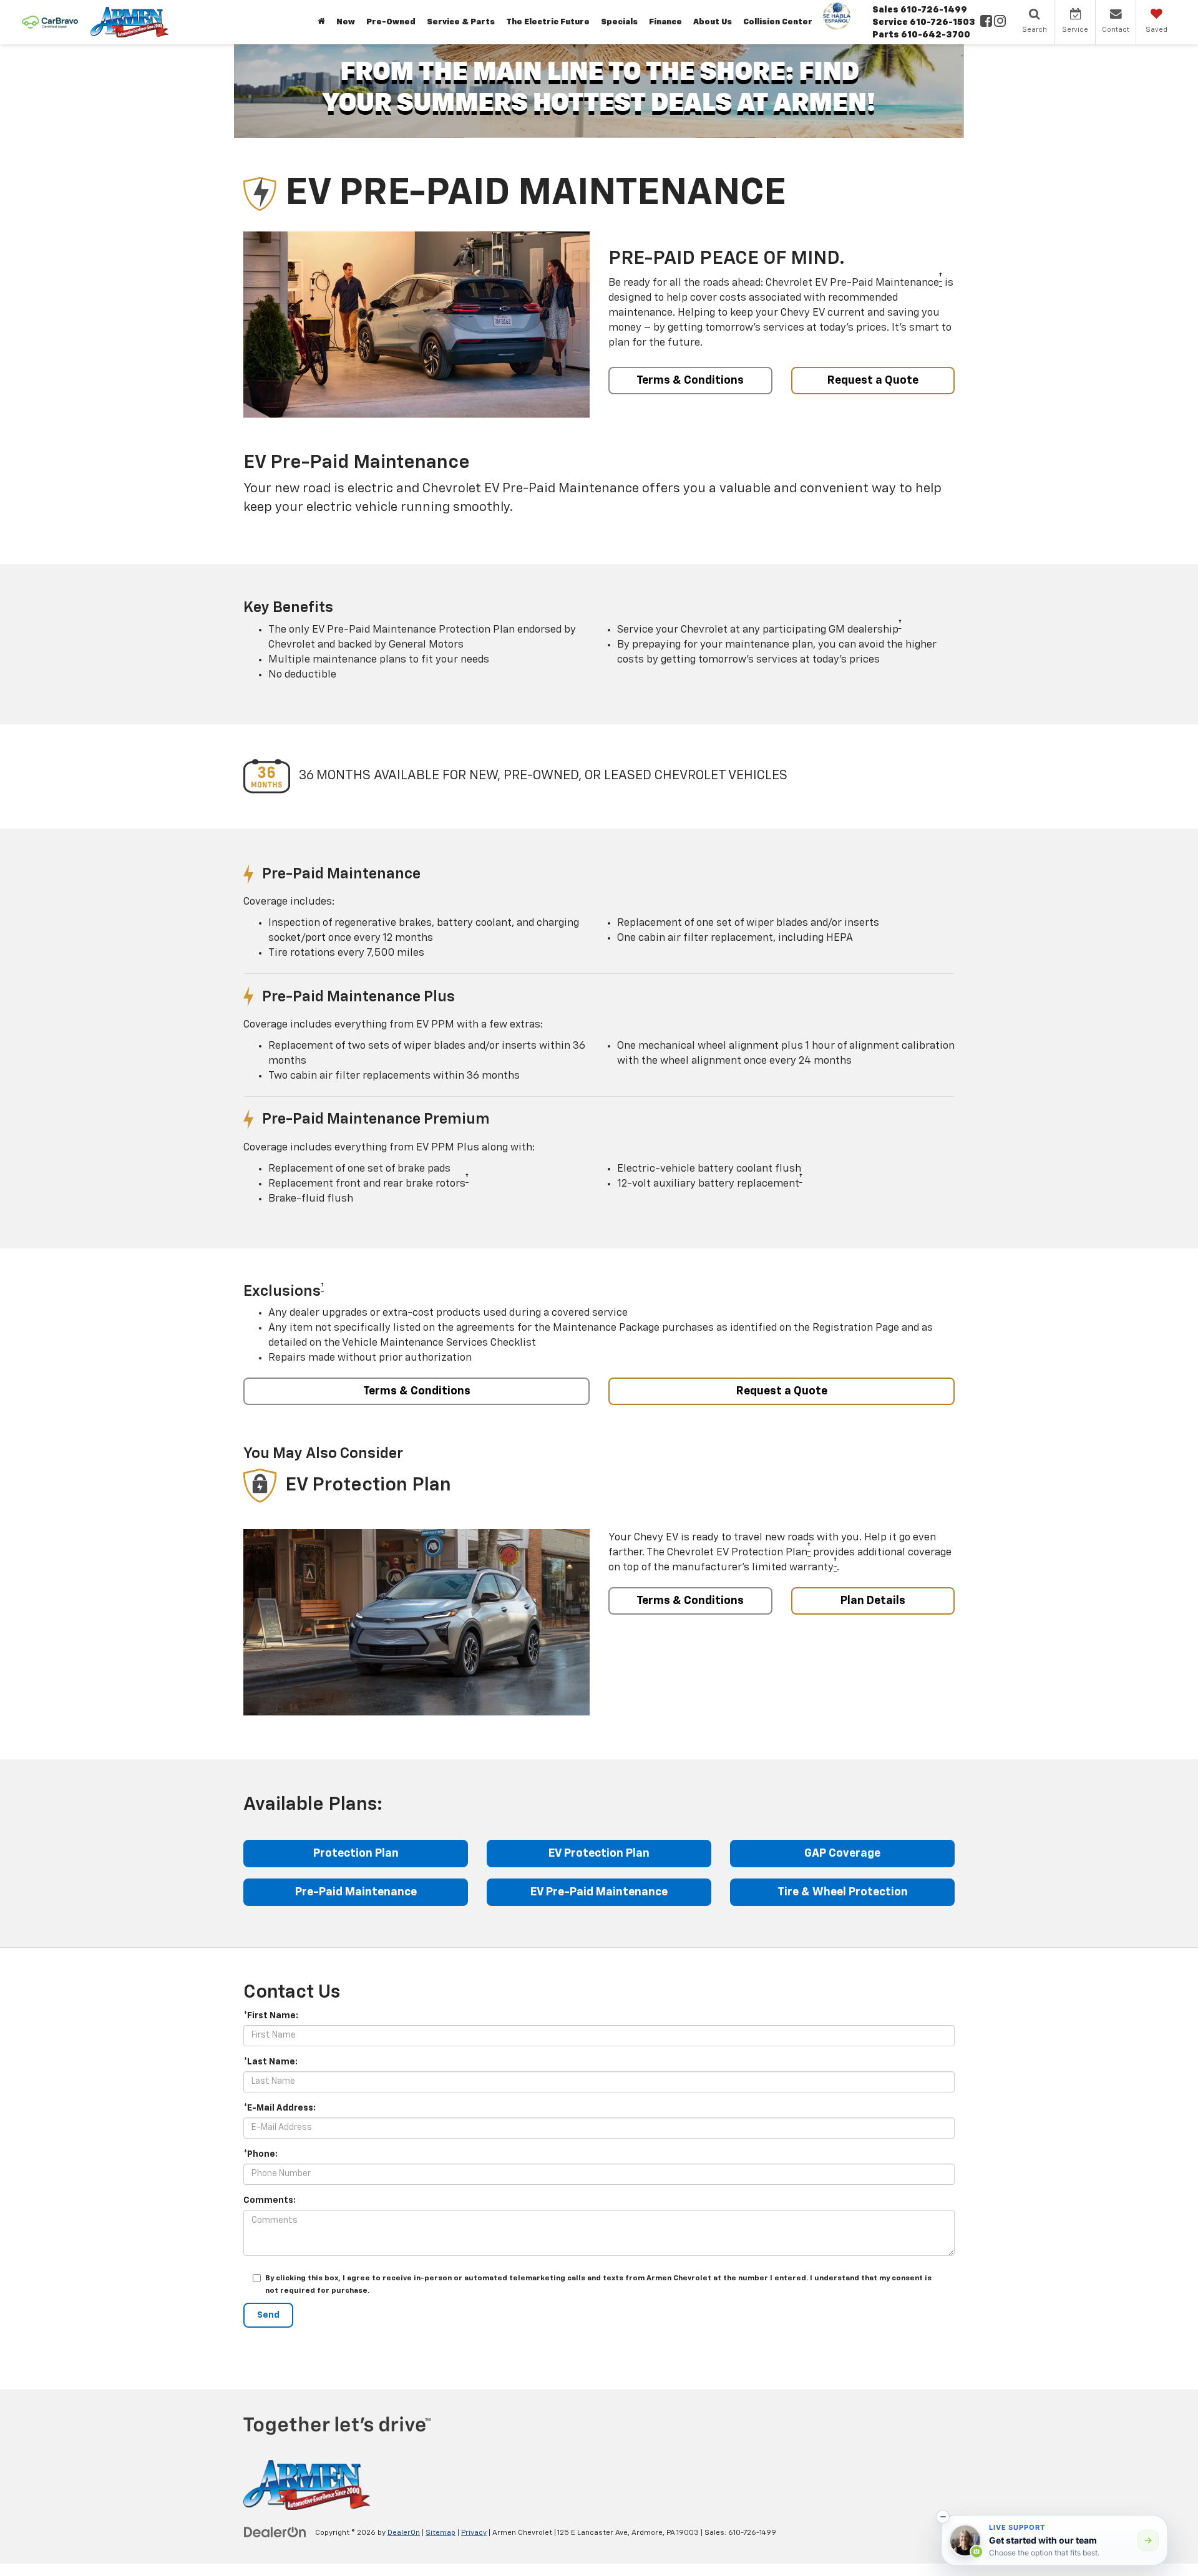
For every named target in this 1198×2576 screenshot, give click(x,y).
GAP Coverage (842, 1854)
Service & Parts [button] (461, 22)
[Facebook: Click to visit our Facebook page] (986, 22)
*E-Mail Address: (280, 2108)
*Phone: (261, 2154)
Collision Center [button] (778, 22)
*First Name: (271, 2016)
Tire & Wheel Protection (843, 1892)
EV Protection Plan (599, 1854)
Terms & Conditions (690, 381)
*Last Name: (270, 2062)
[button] (943, 2517)
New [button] (346, 22)
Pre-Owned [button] (391, 22)
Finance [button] (665, 22)
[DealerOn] (275, 2532)
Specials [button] (619, 22)
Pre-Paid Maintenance (356, 1892)
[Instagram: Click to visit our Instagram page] (1000, 22)
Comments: (270, 2200)
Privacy (474, 2533)
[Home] (321, 22)
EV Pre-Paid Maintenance (599, 1892)
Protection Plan (356, 1854)
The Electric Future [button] (548, 22)
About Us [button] (713, 22)
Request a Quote (873, 381)
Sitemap (441, 2533)
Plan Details (873, 1601)
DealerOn (404, 2533)
